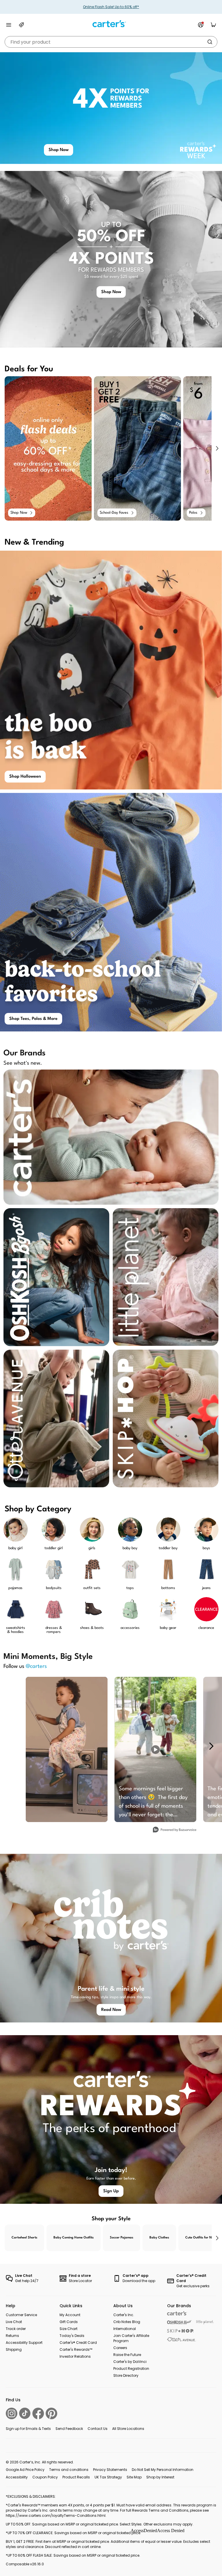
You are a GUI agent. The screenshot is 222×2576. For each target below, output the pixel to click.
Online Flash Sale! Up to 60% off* (111, 7)
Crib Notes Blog (127, 2322)
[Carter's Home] (111, 24)
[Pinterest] (51, 2413)
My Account (70, 2315)
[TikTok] (25, 2413)
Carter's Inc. (124, 2315)
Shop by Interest (160, 2477)
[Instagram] (12, 2413)
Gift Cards (69, 2322)
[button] (217, 448)
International (125, 2329)
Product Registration (131, 2369)
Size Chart (69, 2329)
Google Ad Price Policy (25, 2470)
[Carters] (177, 2313)
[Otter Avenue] (182, 2339)
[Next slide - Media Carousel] (211, 1746)
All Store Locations (128, 2429)
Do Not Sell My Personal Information (163, 2470)
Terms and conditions (69, 2470)
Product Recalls (76, 2477)
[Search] (210, 42)
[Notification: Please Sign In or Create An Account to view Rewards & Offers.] (201, 25)
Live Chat (14, 2322)
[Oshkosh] (179, 2322)
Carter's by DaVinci (130, 2362)
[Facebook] (38, 2413)
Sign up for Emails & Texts (28, 2429)
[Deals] (21, 25)
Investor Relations (75, 2356)
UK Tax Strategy (108, 2477)
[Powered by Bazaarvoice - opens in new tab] (175, 1830)
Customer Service (21, 2315)
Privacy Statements (110, 2470)
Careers (120, 2348)
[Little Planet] (205, 2322)
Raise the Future (127, 2355)
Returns (12, 2336)
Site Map (134, 2477)
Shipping (14, 2349)
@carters (36, 1666)
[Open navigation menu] (9, 25)
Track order (16, 2329)
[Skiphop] (180, 2331)
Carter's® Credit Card (78, 2343)
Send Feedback (69, 2429)
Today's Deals (72, 2336)
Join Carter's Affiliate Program (131, 2338)
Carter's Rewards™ (76, 2349)
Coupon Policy (45, 2477)
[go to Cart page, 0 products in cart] (213, 25)
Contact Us (98, 2429)
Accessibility (17, 2477)
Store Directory (126, 2375)
